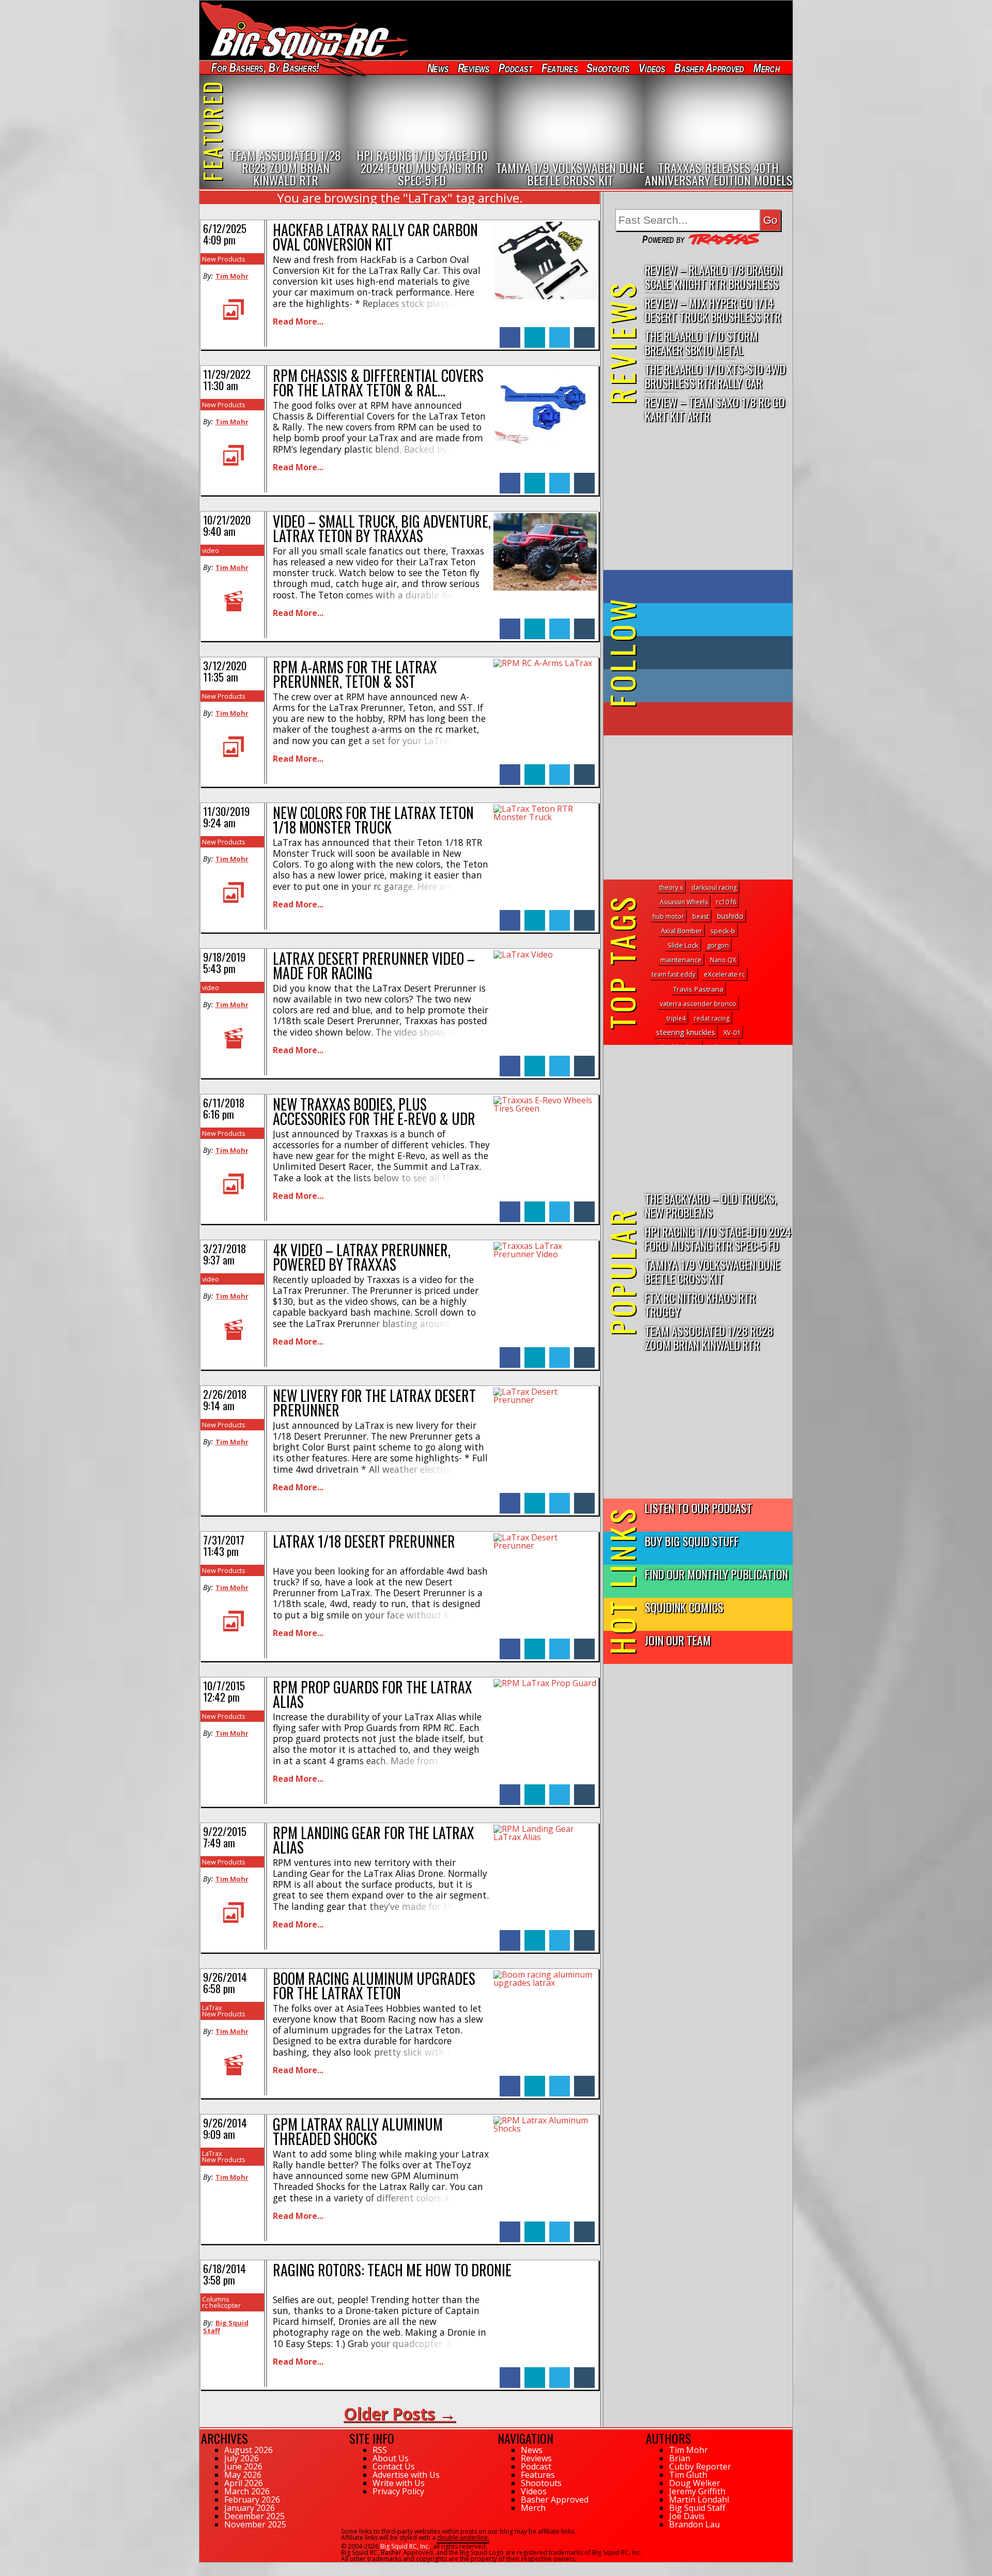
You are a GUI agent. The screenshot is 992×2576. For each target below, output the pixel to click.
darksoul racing (714, 888)
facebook (510, 332)
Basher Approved (709, 68)
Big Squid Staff (226, 2326)
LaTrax (212, 2008)
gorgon (718, 945)
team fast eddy (673, 974)
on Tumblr (712, 653)
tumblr (584, 332)
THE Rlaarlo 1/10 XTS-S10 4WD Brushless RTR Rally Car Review (715, 376)
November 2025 (255, 2524)
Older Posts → (400, 2413)
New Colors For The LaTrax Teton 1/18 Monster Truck (373, 820)
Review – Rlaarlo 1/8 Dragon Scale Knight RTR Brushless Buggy (713, 277)
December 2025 (254, 2516)
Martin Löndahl (699, 2500)
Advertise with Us (406, 2475)
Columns (216, 2299)
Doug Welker (695, 2483)
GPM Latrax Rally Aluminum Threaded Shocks (358, 2131)
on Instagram (696, 686)
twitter (560, 332)
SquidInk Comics (684, 1607)
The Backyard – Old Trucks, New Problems (711, 1205)
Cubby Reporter (700, 2466)
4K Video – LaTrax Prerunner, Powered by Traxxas (362, 1257)
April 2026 (244, 2483)
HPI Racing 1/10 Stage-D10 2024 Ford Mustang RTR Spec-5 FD (718, 1238)
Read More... (298, 321)
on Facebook (700, 587)
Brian (680, 2458)
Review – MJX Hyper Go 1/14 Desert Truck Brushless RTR (713, 310)
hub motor (668, 916)
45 (203, 2567)
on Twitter (712, 620)
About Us (391, 2458)
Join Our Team (678, 1640)
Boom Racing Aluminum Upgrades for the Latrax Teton (374, 1986)
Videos (652, 68)
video (211, 550)
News (438, 68)
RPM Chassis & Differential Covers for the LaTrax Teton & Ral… (378, 383)
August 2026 (249, 2450)
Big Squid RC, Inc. (405, 2546)
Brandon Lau (694, 2524)
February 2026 (252, 2500)
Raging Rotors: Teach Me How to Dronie (392, 2270)
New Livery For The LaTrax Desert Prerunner (374, 1403)
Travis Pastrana (698, 989)
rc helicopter (221, 2305)
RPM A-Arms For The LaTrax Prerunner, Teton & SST (355, 674)
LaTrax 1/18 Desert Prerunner (364, 1541)
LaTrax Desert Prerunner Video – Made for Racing (374, 966)
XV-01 (732, 1032)
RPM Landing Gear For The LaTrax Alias (374, 1840)
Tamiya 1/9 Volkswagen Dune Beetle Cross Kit (712, 1271)
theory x (671, 888)
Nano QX (723, 960)
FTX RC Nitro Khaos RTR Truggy (700, 1304)
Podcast (515, 68)
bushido (730, 916)
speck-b (723, 931)
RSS (380, 2450)
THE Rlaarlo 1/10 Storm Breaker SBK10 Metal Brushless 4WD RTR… (701, 343)
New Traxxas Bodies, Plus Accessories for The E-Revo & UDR (374, 1111)
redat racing (712, 1018)
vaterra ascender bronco (698, 1004)
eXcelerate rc (724, 974)
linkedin (535, 332)
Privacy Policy (398, 2491)
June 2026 (243, 2466)
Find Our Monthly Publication (716, 1574)
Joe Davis (687, 2516)
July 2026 (242, 2458)
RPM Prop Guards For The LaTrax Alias (373, 1694)
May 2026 (243, 2475)
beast (701, 916)
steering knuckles (686, 1032)
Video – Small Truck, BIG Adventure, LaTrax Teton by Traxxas (382, 528)
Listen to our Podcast (699, 1508)
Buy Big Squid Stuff (692, 1541)
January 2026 (250, 2508)
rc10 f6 (726, 902)
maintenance (681, 960)
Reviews (473, 68)
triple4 (676, 1018)
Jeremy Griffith (697, 2491)
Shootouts (608, 68)
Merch (766, 68)
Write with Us (399, 2483)
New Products (224, 259)
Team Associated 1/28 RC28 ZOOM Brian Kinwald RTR (709, 1337)
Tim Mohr (232, 276)
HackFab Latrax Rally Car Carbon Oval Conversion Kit (375, 237)
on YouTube (707, 719)
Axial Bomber (681, 931)
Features (559, 68)
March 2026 (247, 2491)
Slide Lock (683, 945)
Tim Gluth (688, 2475)
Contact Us (394, 2466)
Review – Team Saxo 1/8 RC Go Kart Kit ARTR (715, 409)
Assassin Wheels (684, 902)
